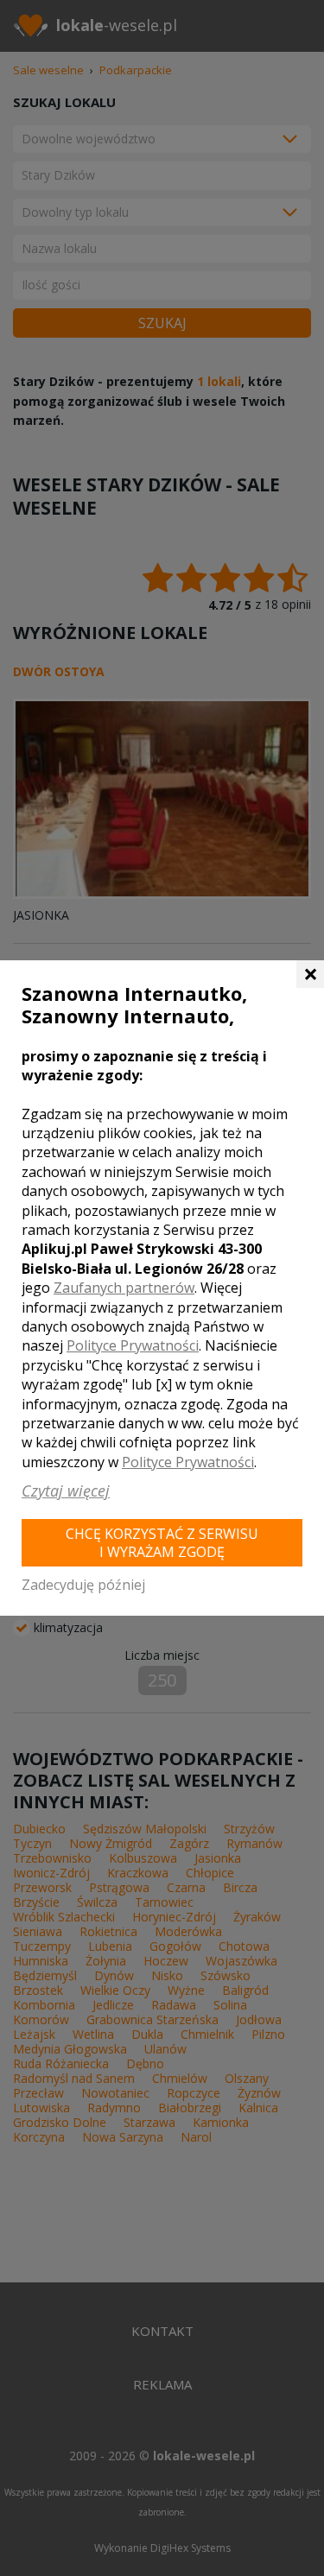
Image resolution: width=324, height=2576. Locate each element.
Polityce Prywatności (133, 1345)
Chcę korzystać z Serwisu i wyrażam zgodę (162, 1543)
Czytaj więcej (66, 1491)
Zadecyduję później (83, 1585)
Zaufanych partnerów (124, 1288)
